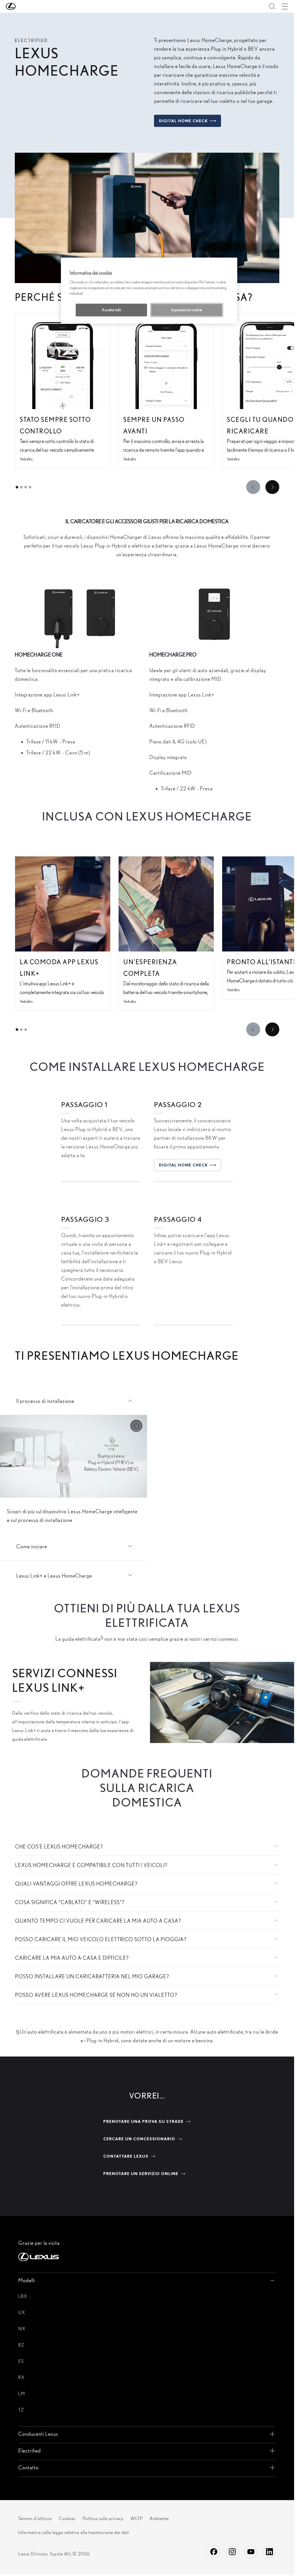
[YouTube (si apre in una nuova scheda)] (251, 2552)
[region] (149, 291)
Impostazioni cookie (187, 310)
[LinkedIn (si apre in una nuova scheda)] (269, 2552)
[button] (22, 6)
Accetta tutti (111, 310)
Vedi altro (26, 459)
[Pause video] (136, 1426)
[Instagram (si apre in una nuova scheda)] (232, 2552)
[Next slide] (272, 487)
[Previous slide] (253, 487)
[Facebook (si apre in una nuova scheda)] (214, 2552)
